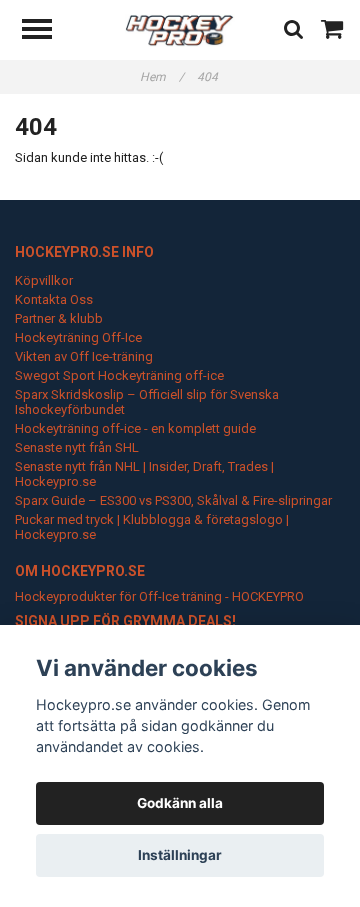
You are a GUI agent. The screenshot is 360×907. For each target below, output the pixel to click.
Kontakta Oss (54, 299)
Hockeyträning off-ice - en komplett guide (135, 428)
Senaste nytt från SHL (77, 447)
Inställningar (180, 855)
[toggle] (47, 31)
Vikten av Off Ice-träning (84, 356)
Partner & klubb (59, 318)
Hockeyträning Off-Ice (78, 337)
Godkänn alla (180, 803)
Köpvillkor (44, 280)
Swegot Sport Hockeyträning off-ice (119, 375)
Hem (162, 77)
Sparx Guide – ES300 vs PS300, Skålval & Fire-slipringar (173, 500)
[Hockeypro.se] (179, 29)
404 (209, 77)
